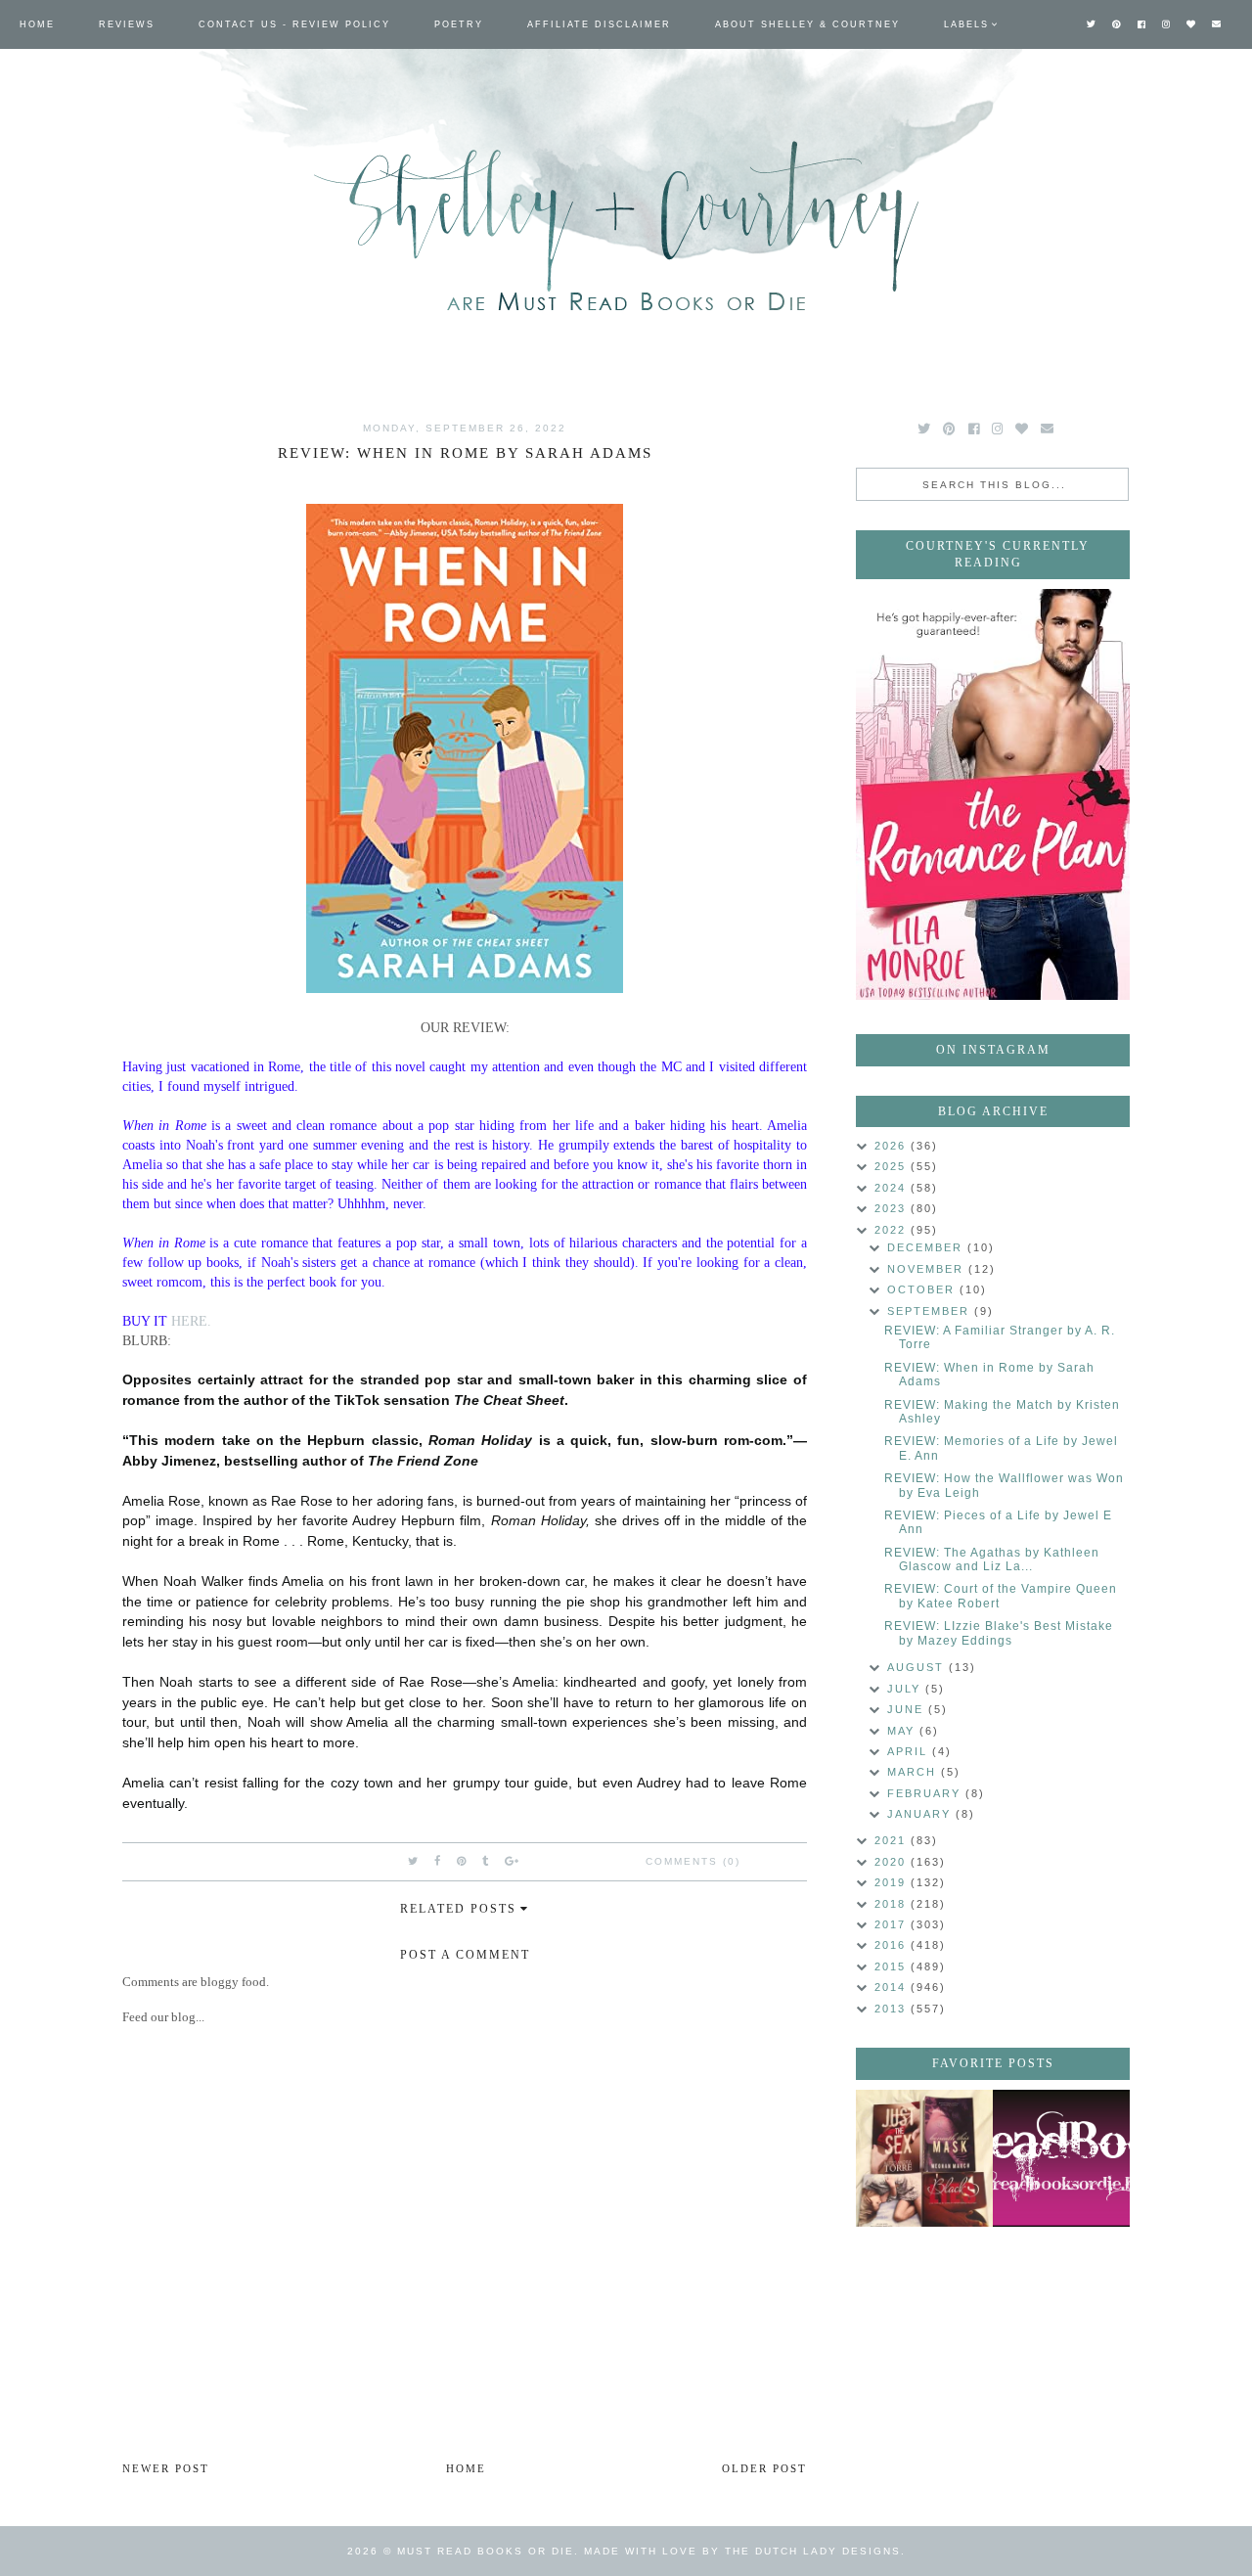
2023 (893, 1208)
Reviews (127, 24)
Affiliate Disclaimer (599, 24)
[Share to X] (414, 1861)
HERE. (191, 1321)
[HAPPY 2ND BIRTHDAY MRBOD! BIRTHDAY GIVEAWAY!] (924, 2158)
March (914, 1772)
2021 (893, 1840)
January (921, 1814)
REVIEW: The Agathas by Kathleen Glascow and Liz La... (992, 1559)
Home (37, 24)
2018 (893, 1904)
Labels (966, 24)
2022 (893, 1230)
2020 (893, 1862)
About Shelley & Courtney (807, 24)
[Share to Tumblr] (486, 1861)
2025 (893, 1166)
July (906, 1689)
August (918, 1667)
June (908, 1709)
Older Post (764, 2468)
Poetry (459, 24)
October (923, 1289)
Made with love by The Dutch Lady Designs (742, 2551)
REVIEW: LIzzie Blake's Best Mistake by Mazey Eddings (999, 1633)
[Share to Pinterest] (462, 1861)
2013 (893, 2009)
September (931, 1311)
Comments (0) (693, 1861)
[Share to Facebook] (438, 1861)
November (928, 1269)
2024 (893, 1188)
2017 (893, 1924)
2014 (893, 1987)
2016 (893, 1945)
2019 (893, 1882)
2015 (893, 1966)
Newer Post (166, 2468)
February (926, 1793)
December (927, 1247)
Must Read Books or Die (486, 2551)
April (910, 1751)
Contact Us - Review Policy (294, 24)
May (903, 1731)
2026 (893, 1146)
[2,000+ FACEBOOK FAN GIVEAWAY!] (1061, 2158)
